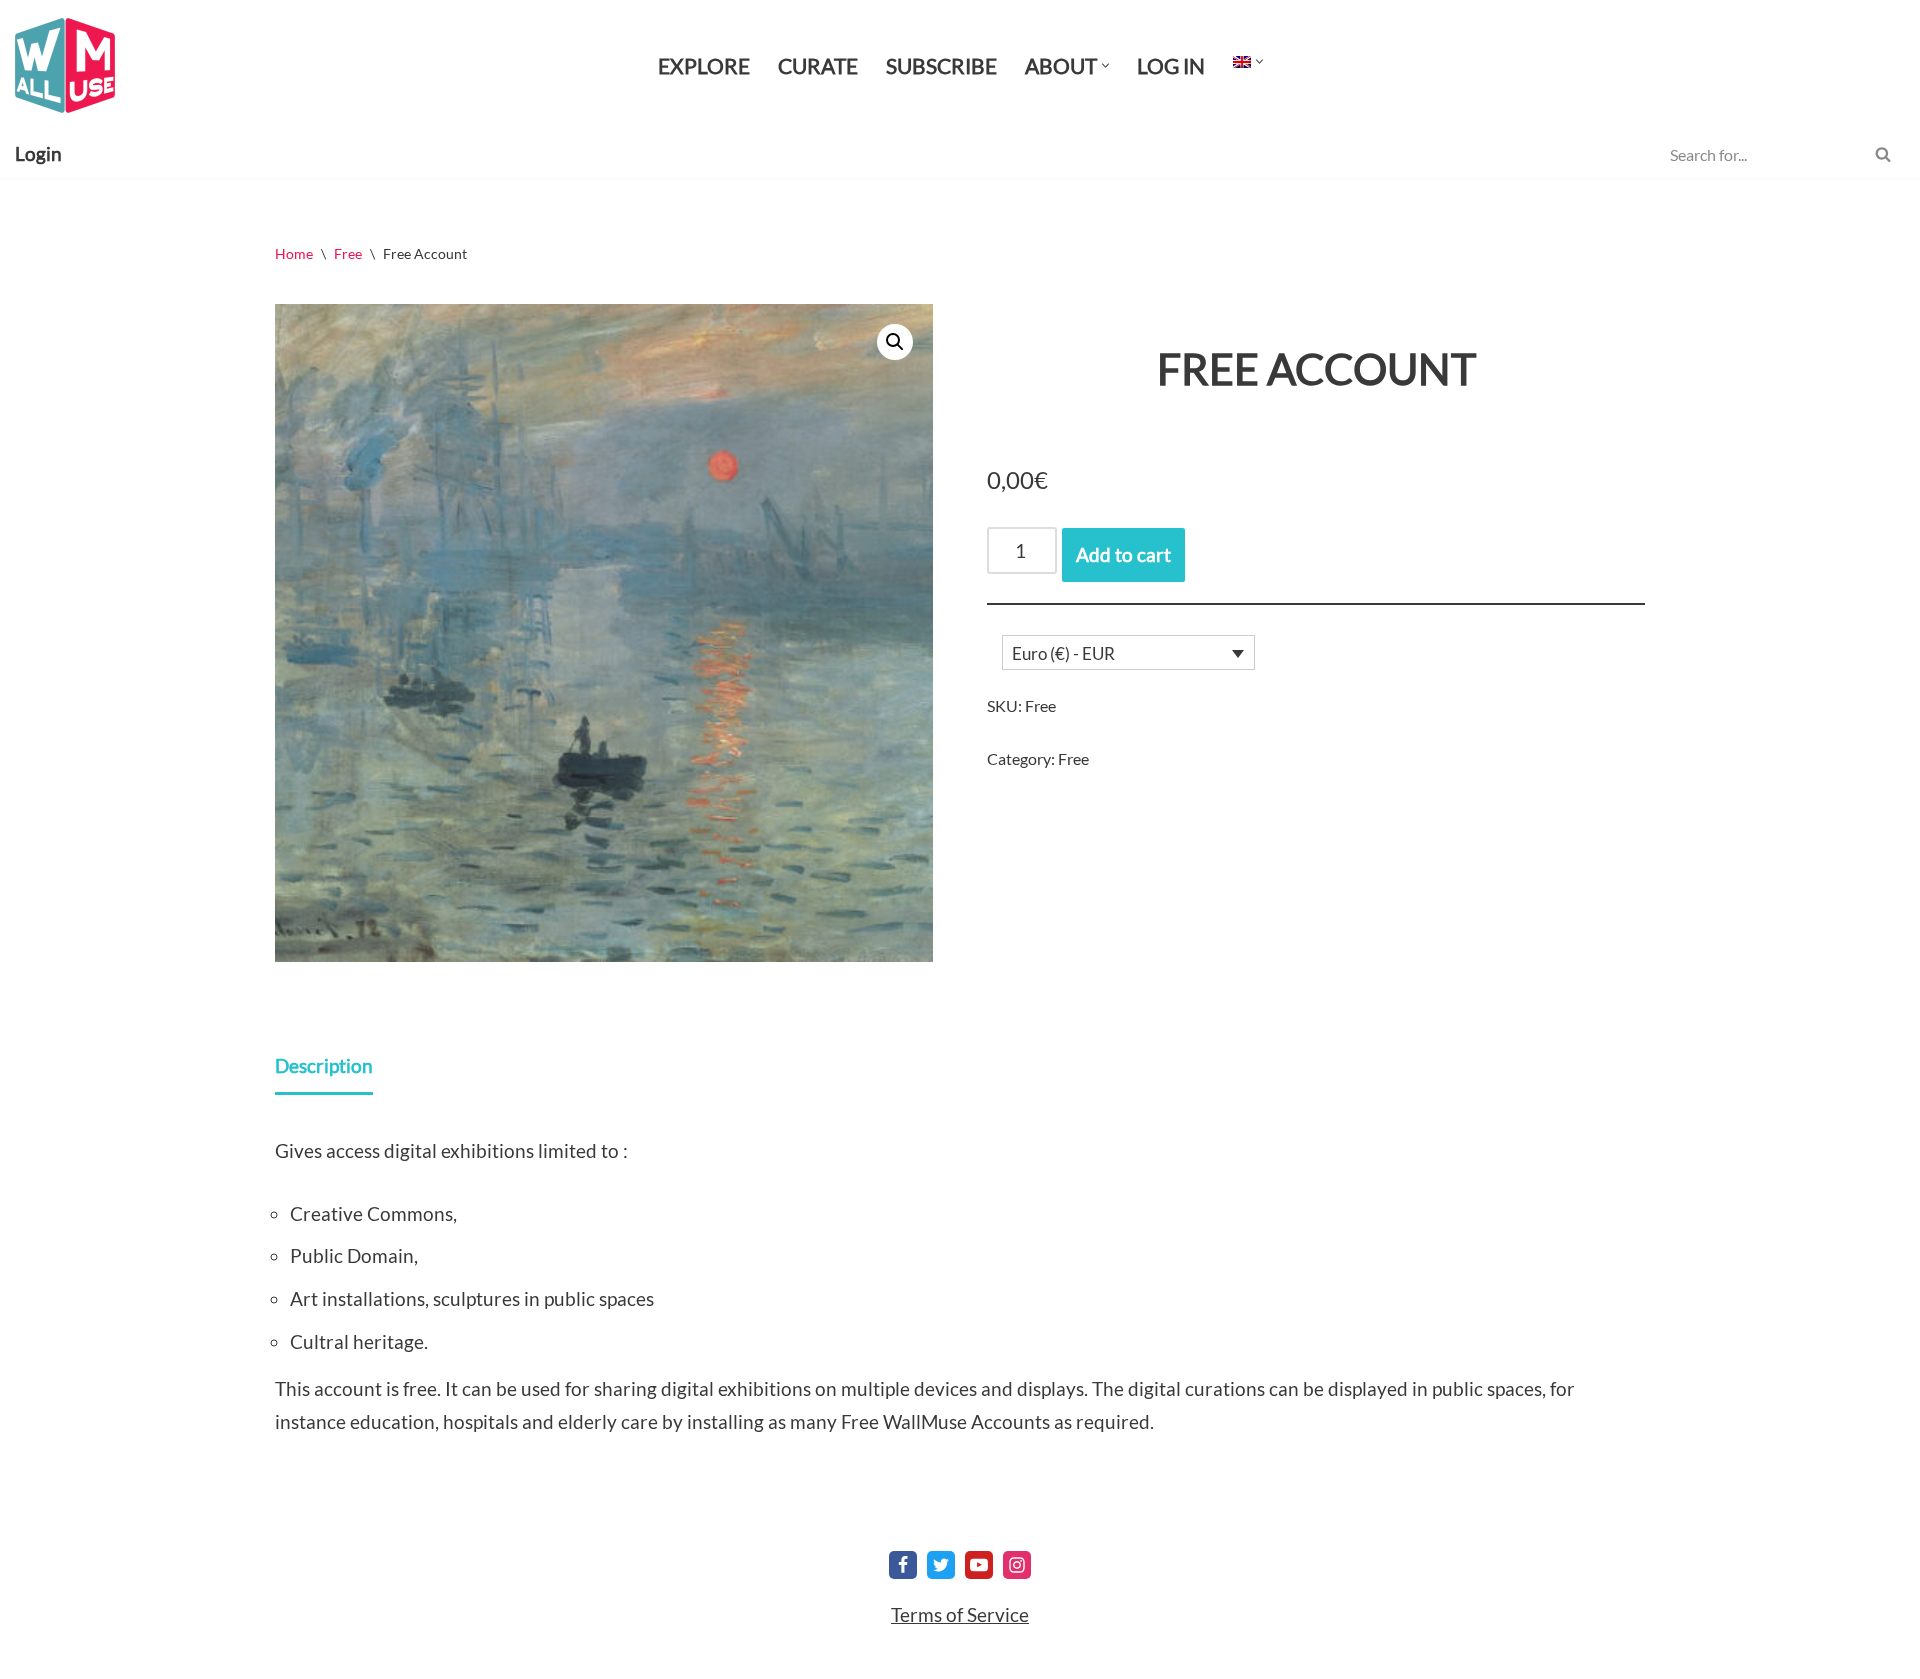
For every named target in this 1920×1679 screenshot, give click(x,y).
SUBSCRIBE (941, 65)
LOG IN (1171, 65)
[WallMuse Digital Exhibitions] (65, 65)
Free (348, 253)
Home (294, 253)
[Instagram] (1017, 1565)
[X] (941, 1565)
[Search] (1882, 154)
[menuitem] (1242, 61)
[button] (1105, 65)
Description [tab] (324, 1065)
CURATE (818, 65)
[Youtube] (979, 1565)
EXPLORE (704, 65)
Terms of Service (960, 1614)
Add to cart (1123, 554)
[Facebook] (903, 1565)
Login (38, 153)
